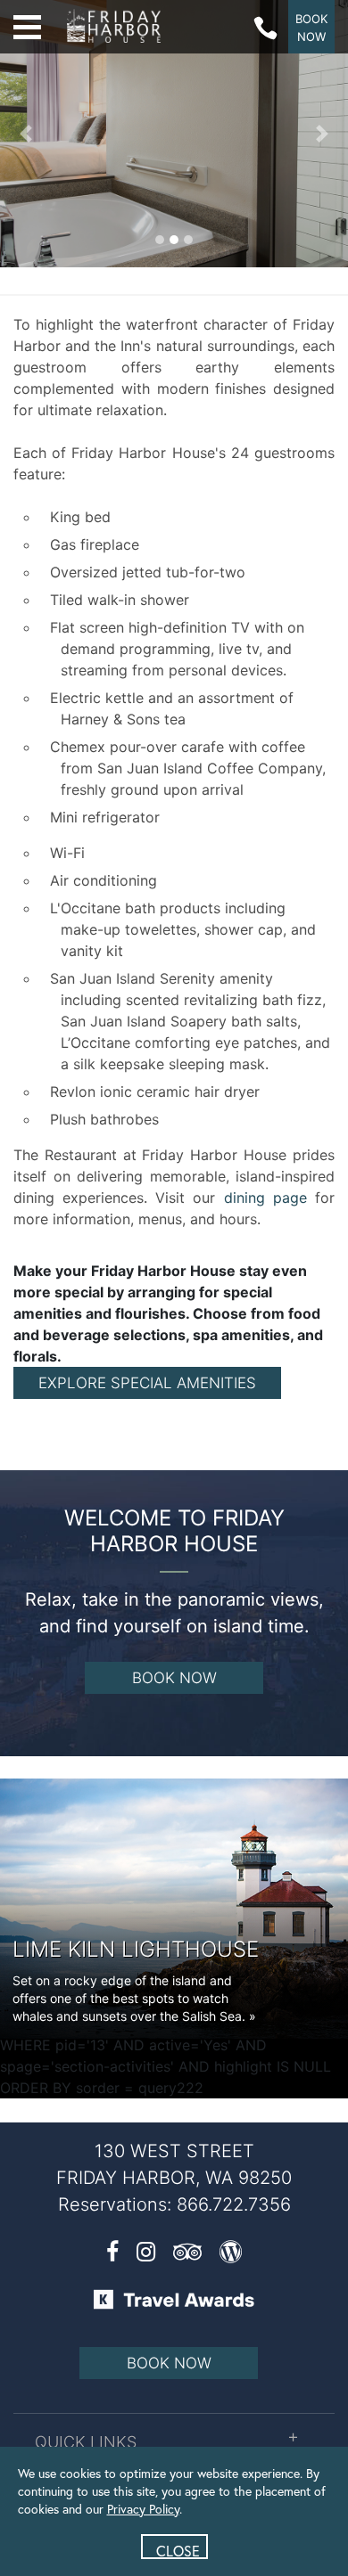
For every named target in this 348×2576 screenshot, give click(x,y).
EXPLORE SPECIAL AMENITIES (147, 1383)
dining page (265, 1198)
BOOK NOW (174, 1678)
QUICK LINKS (86, 2442)
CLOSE (178, 2550)
